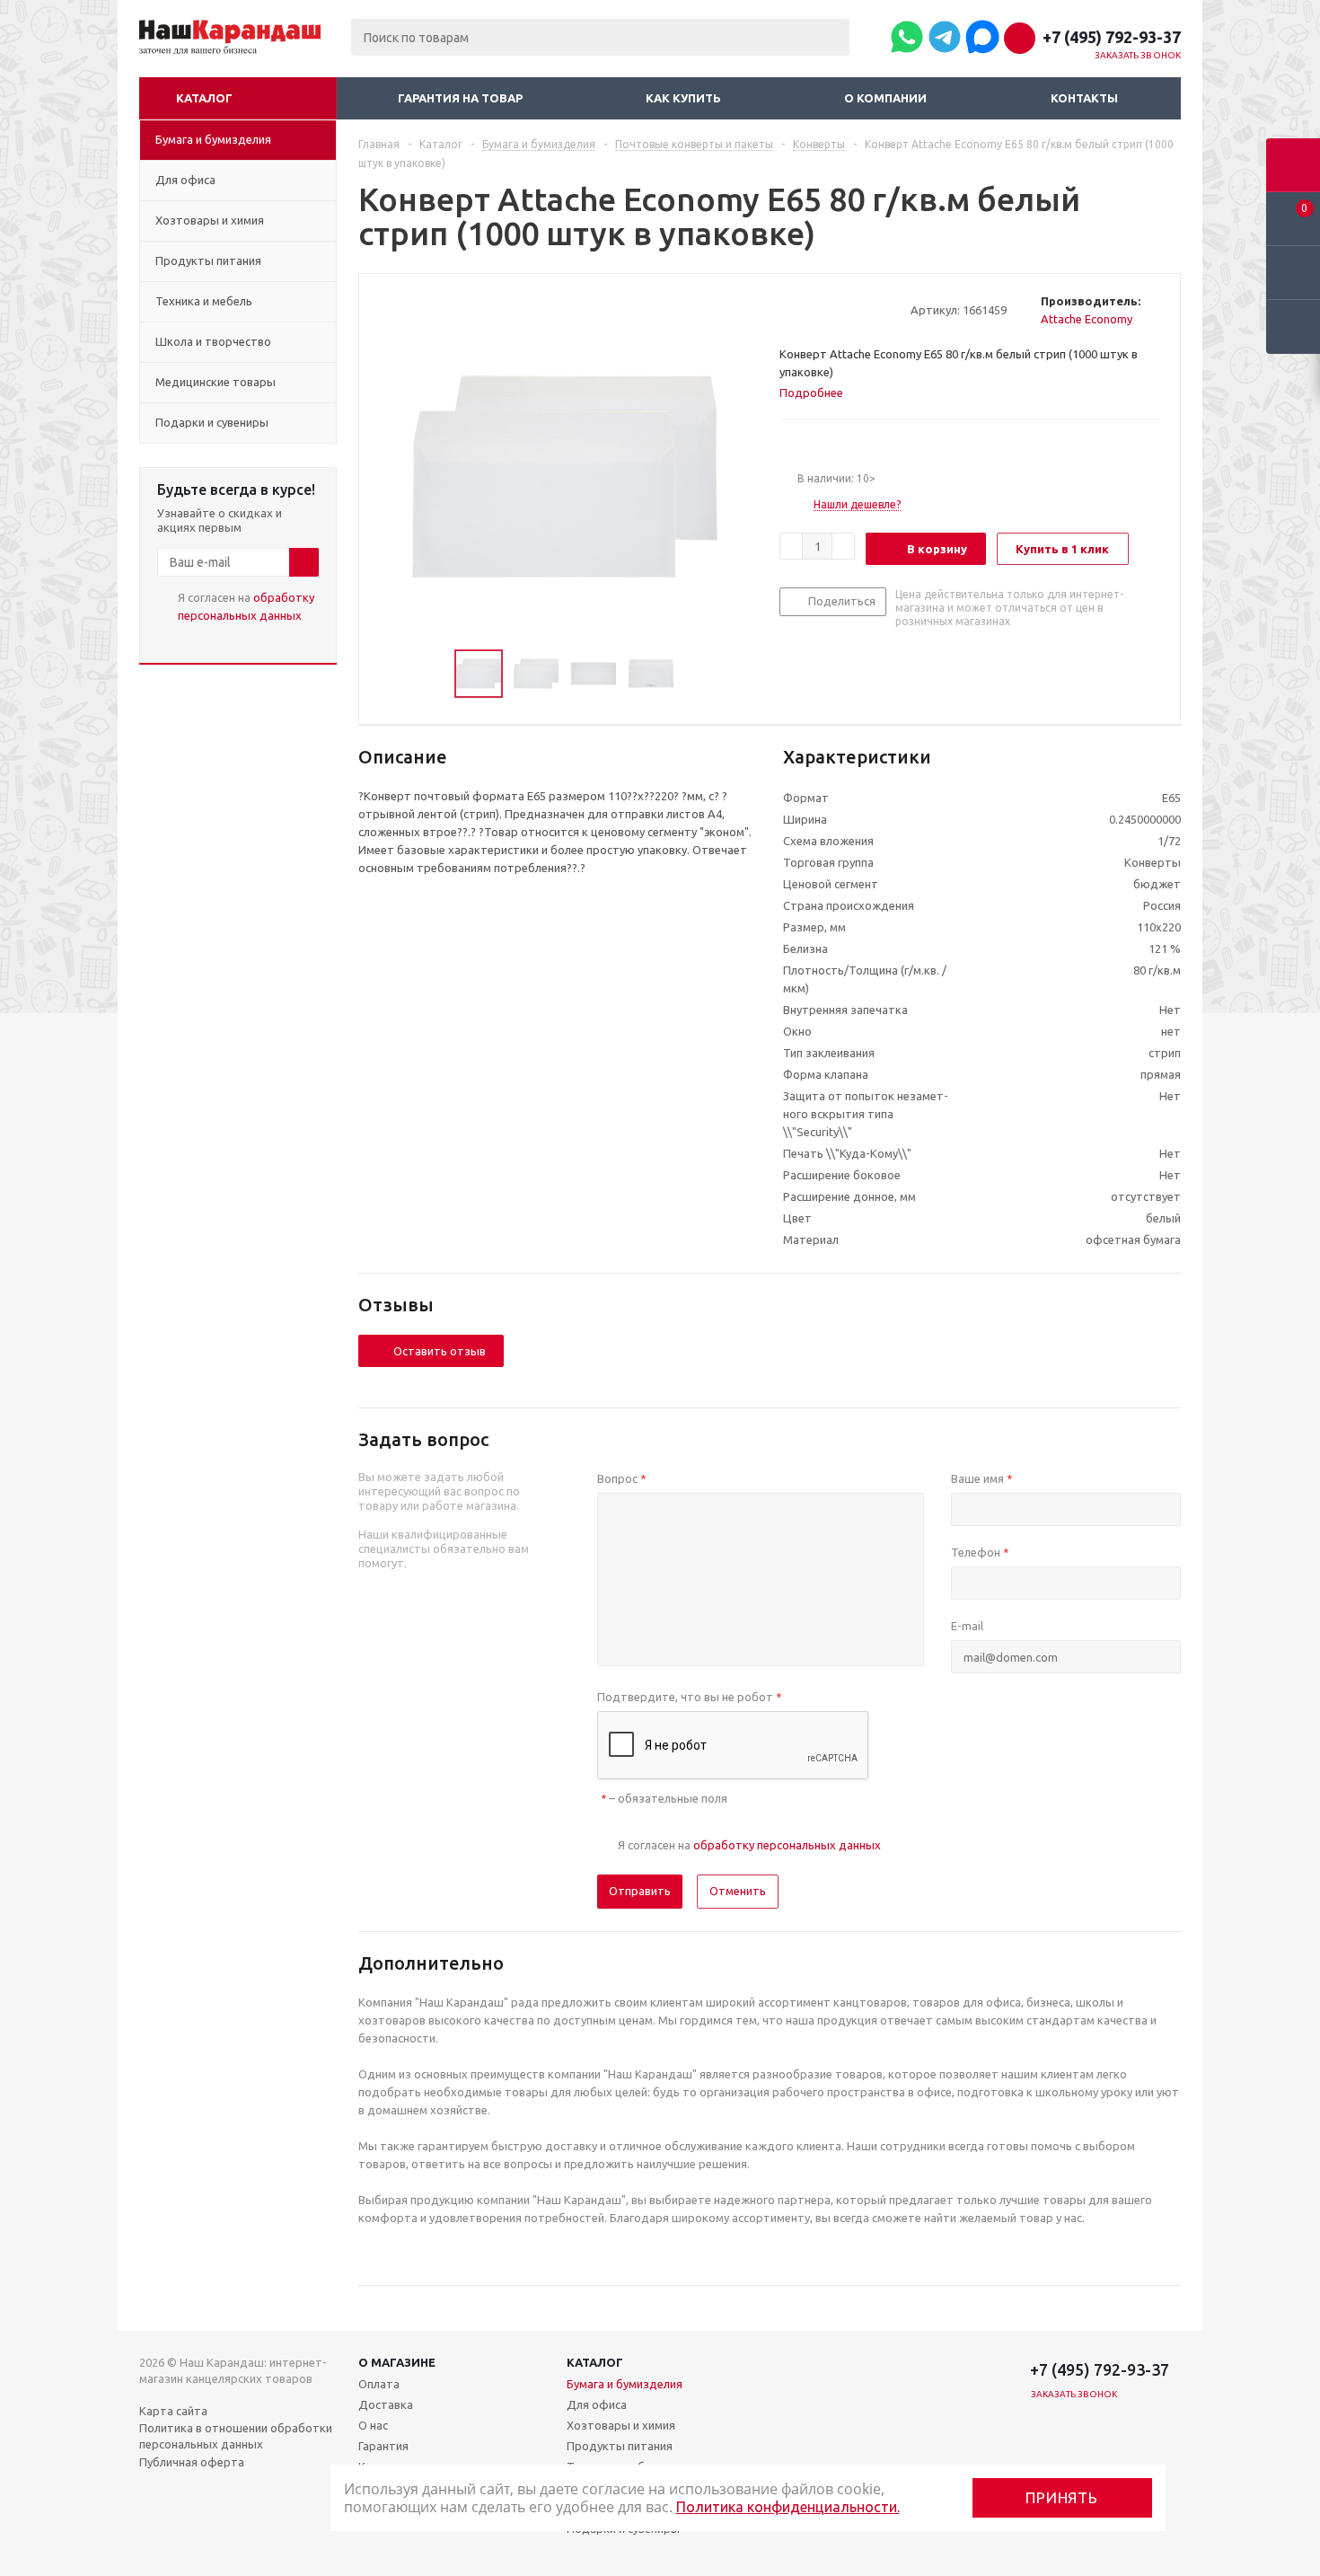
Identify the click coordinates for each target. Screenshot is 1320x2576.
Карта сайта (173, 2411)
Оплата (379, 2384)
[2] (805, 309)
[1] (788, 309)
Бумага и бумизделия (625, 2384)
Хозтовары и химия (621, 2425)
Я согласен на (246, 606)
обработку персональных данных (787, 1845)
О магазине (397, 2362)
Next (695, 674)
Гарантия (383, 2446)
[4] (839, 309)
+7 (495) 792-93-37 (1112, 37)
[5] (856, 309)
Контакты (1084, 98)
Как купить (683, 98)
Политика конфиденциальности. (788, 2507)
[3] (822, 309)
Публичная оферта (192, 2462)
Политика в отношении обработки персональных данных (236, 2436)
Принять (1062, 2497)
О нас (373, 2425)
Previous (433, 674)
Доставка (386, 2404)
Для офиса (597, 2404)
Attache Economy (1087, 319)
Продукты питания (620, 2446)
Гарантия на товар (460, 98)
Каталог (204, 98)
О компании (885, 98)
